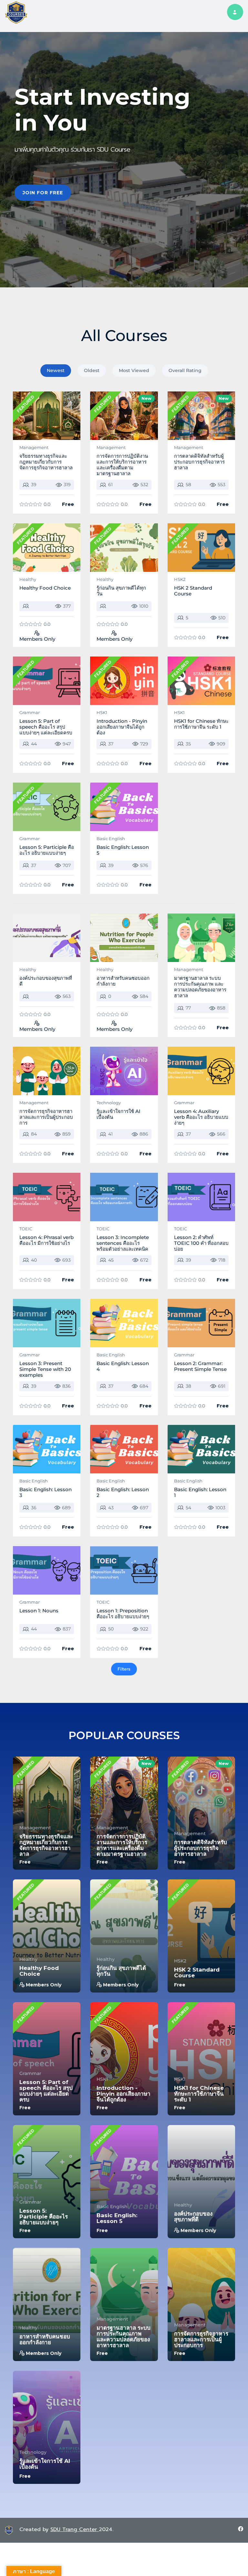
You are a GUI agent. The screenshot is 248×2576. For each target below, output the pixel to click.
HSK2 (180, 579)
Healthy (28, 579)
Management (34, 447)
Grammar (30, 712)
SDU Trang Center (75, 2529)
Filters (124, 1669)
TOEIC (26, 1229)
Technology (109, 1103)
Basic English (111, 839)
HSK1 (102, 712)
